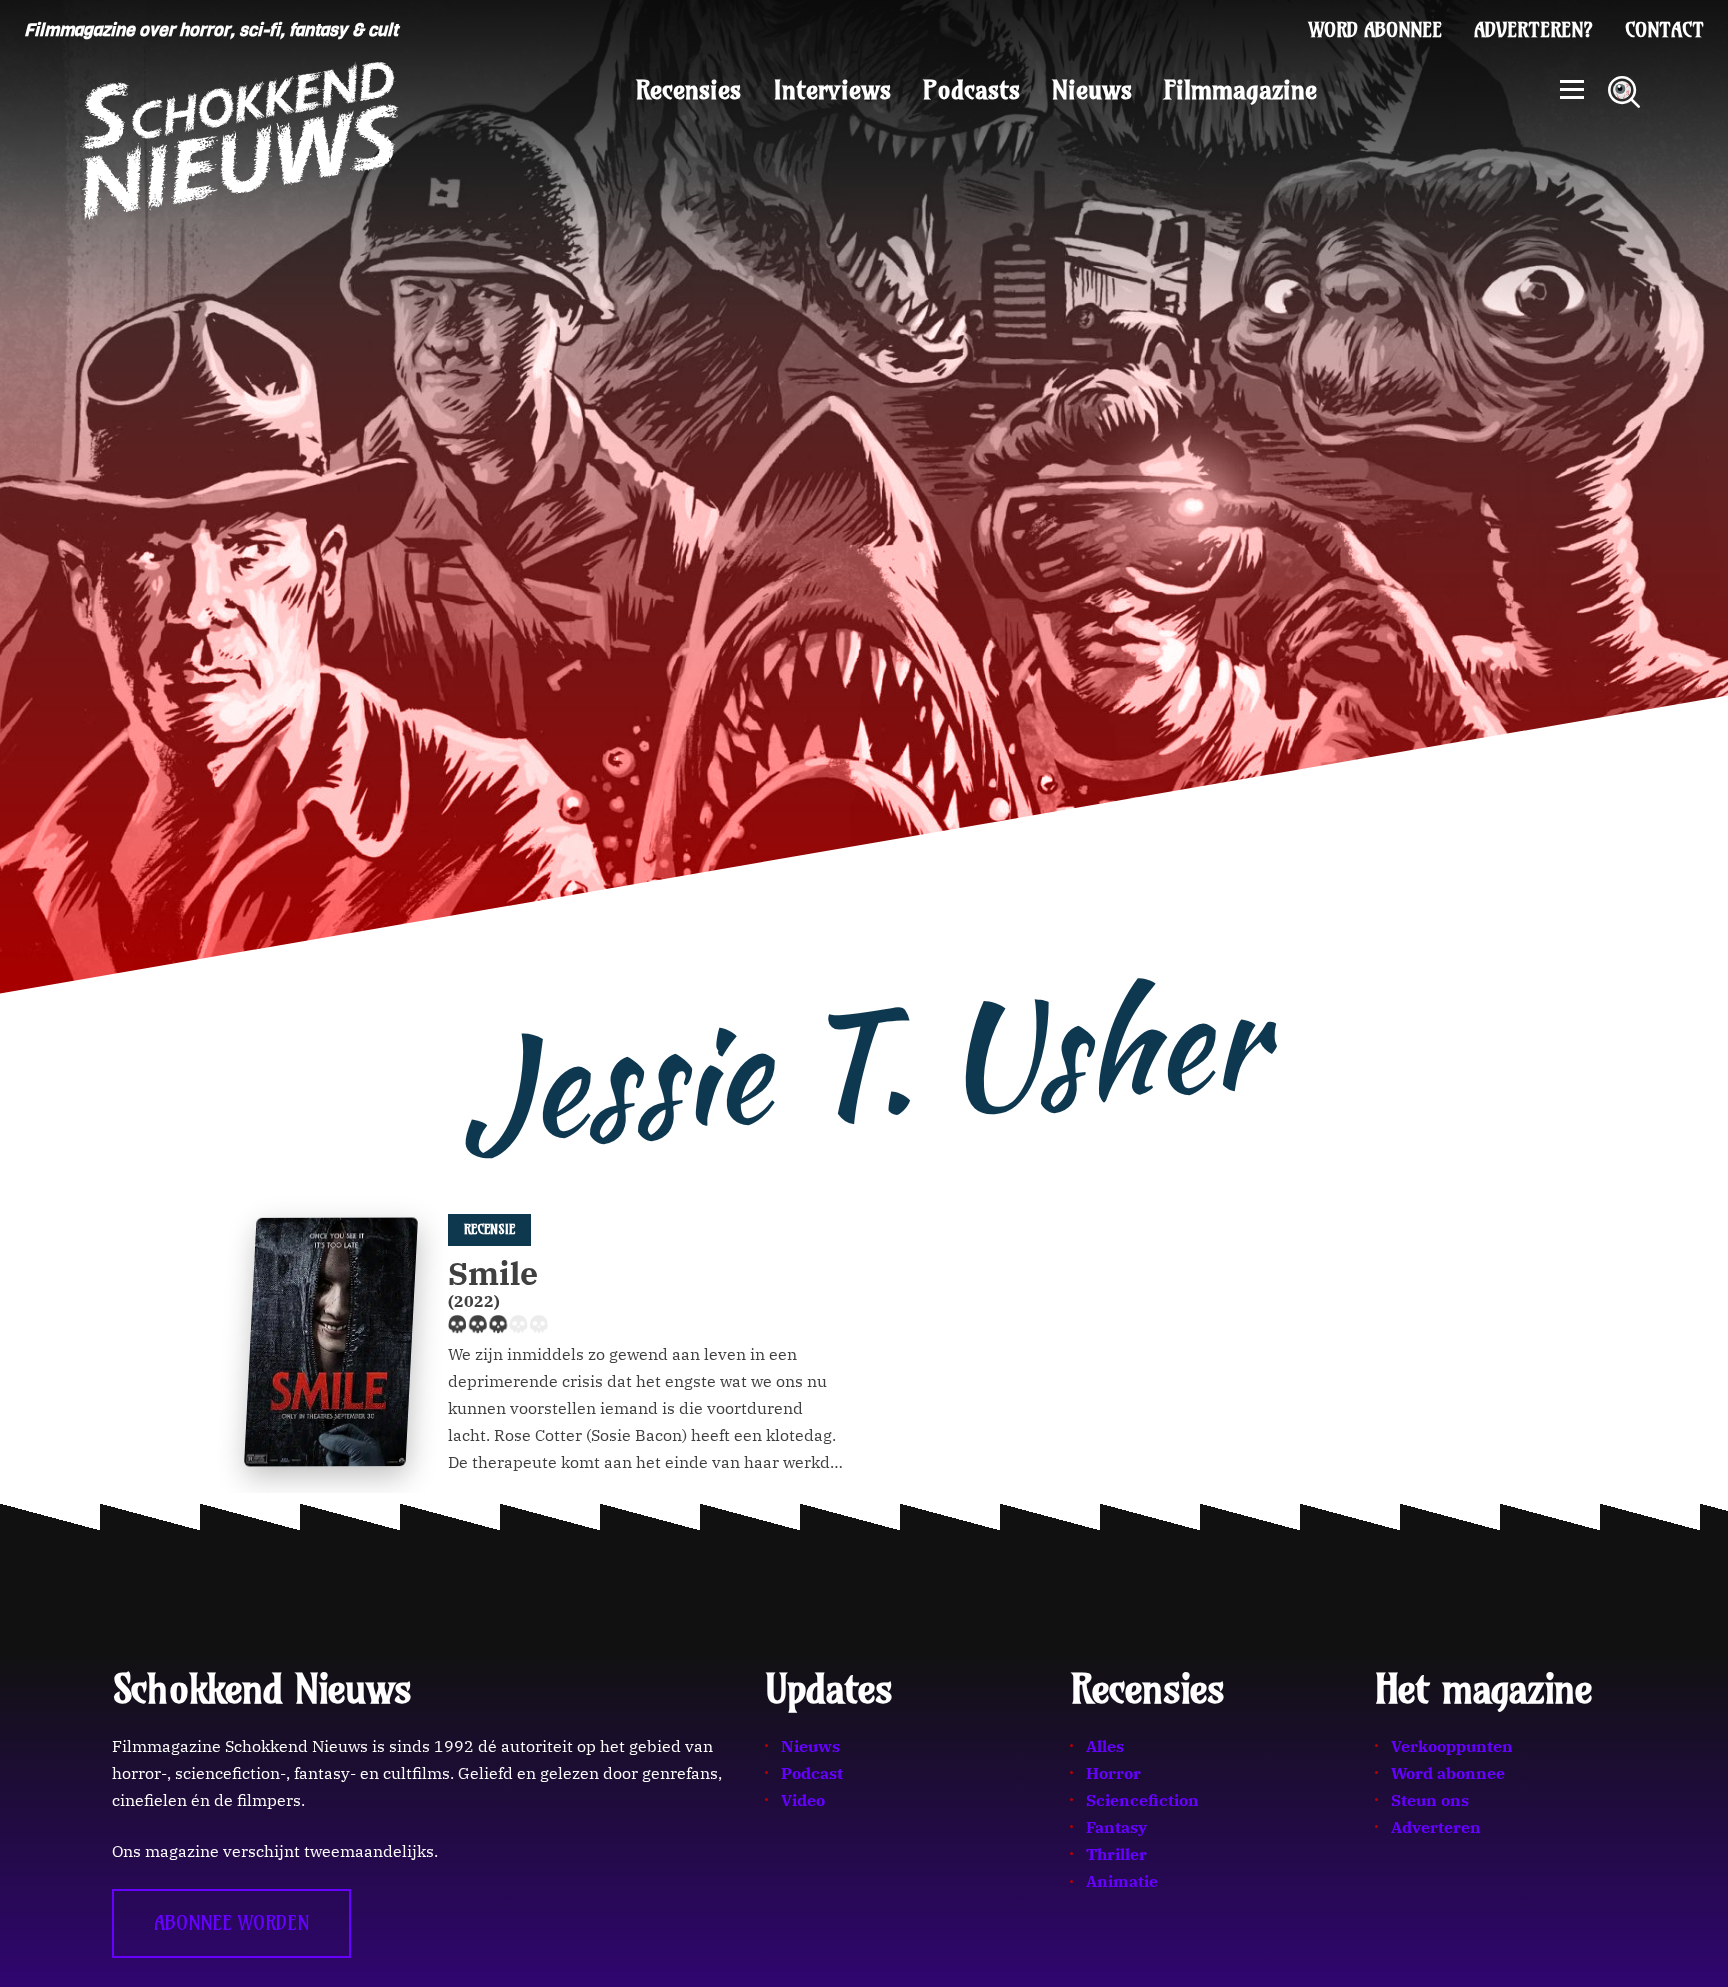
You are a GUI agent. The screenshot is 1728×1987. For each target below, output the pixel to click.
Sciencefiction (1142, 1800)
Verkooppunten (1452, 1746)
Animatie (1122, 1881)
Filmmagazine (1240, 90)
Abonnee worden (231, 1923)
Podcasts (971, 90)
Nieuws (1092, 90)
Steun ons (1430, 1800)
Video (803, 1800)
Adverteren (1436, 1827)
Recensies (688, 90)
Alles (1105, 1746)
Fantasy (1116, 1827)
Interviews (832, 90)
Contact (1664, 30)
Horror (1113, 1773)
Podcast (812, 1773)
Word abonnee (1375, 30)
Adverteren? (1533, 30)
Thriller (1116, 1854)
